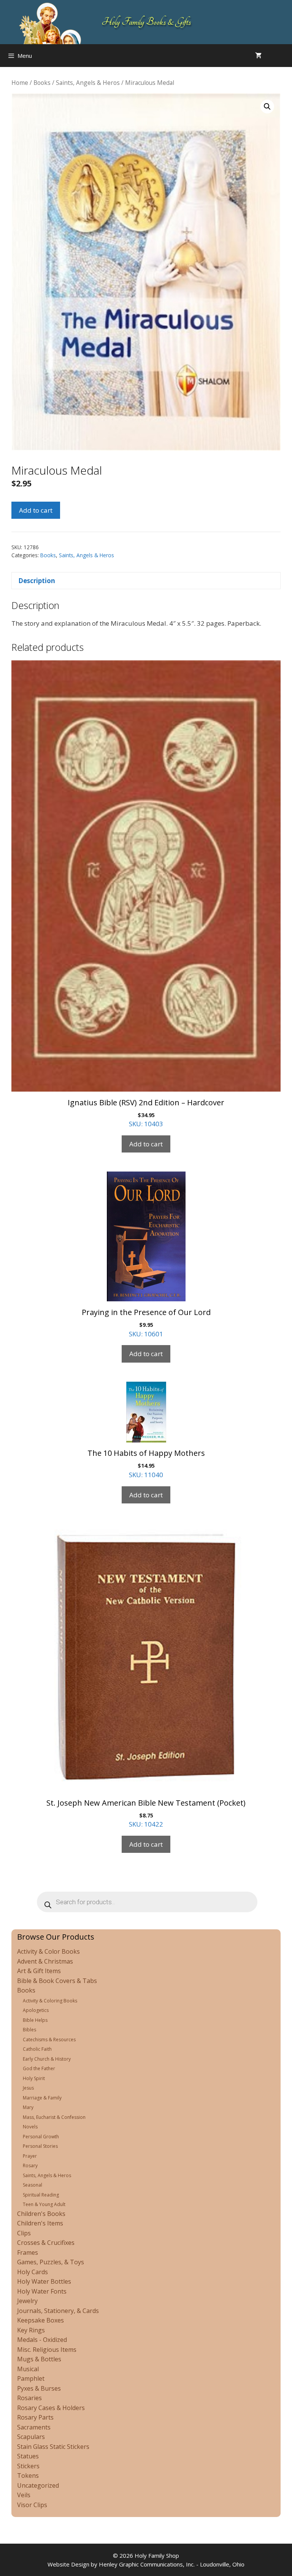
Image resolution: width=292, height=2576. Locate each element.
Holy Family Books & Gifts (146, 22)
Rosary (30, 2166)
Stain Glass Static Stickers (53, 2447)
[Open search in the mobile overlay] (284, 56)
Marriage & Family (42, 2098)
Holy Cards (33, 2272)
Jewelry (27, 2301)
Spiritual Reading (41, 2195)
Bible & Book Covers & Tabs (57, 1981)
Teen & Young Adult (44, 2204)
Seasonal (33, 2185)
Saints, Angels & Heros (88, 83)
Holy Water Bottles (44, 2281)
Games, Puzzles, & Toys (51, 2262)
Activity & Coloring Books (50, 2001)
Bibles (29, 2030)
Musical (28, 2369)
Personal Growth (41, 2137)
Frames (28, 2252)
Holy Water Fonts (42, 2291)
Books (42, 83)
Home (20, 83)
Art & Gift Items (39, 1971)
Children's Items (40, 2223)
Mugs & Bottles (39, 2359)
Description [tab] (37, 581)
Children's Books (41, 2214)
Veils (24, 2495)
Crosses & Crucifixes (46, 2243)
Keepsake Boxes (40, 2320)
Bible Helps (35, 2020)
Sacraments (34, 2427)
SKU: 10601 (146, 1323)
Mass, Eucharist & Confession (54, 2117)
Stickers (28, 2466)
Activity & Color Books (48, 1951)
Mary (28, 2107)
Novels (30, 2127)
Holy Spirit (34, 2078)
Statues (28, 2456)
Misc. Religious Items (47, 2350)
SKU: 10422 (146, 1813)
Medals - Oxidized (42, 2340)
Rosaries (29, 2398)
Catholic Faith (37, 2049)
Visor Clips (32, 2505)
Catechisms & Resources (49, 2040)
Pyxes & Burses (39, 2388)
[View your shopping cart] (258, 56)
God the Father (39, 2068)
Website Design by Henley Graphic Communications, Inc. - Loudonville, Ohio (146, 2564)
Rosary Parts (35, 2417)
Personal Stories (40, 2146)
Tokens (28, 2476)
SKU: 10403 (146, 1113)
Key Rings (31, 2330)
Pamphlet (31, 2378)
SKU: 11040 (146, 1463)
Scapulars (31, 2437)
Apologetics (36, 2010)
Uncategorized (38, 2485)
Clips (24, 2233)
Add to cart (36, 510)
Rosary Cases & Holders (51, 2408)
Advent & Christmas (45, 1961)
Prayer (30, 2156)
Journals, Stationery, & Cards (58, 2311)
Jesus (28, 2088)
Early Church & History (47, 2059)
